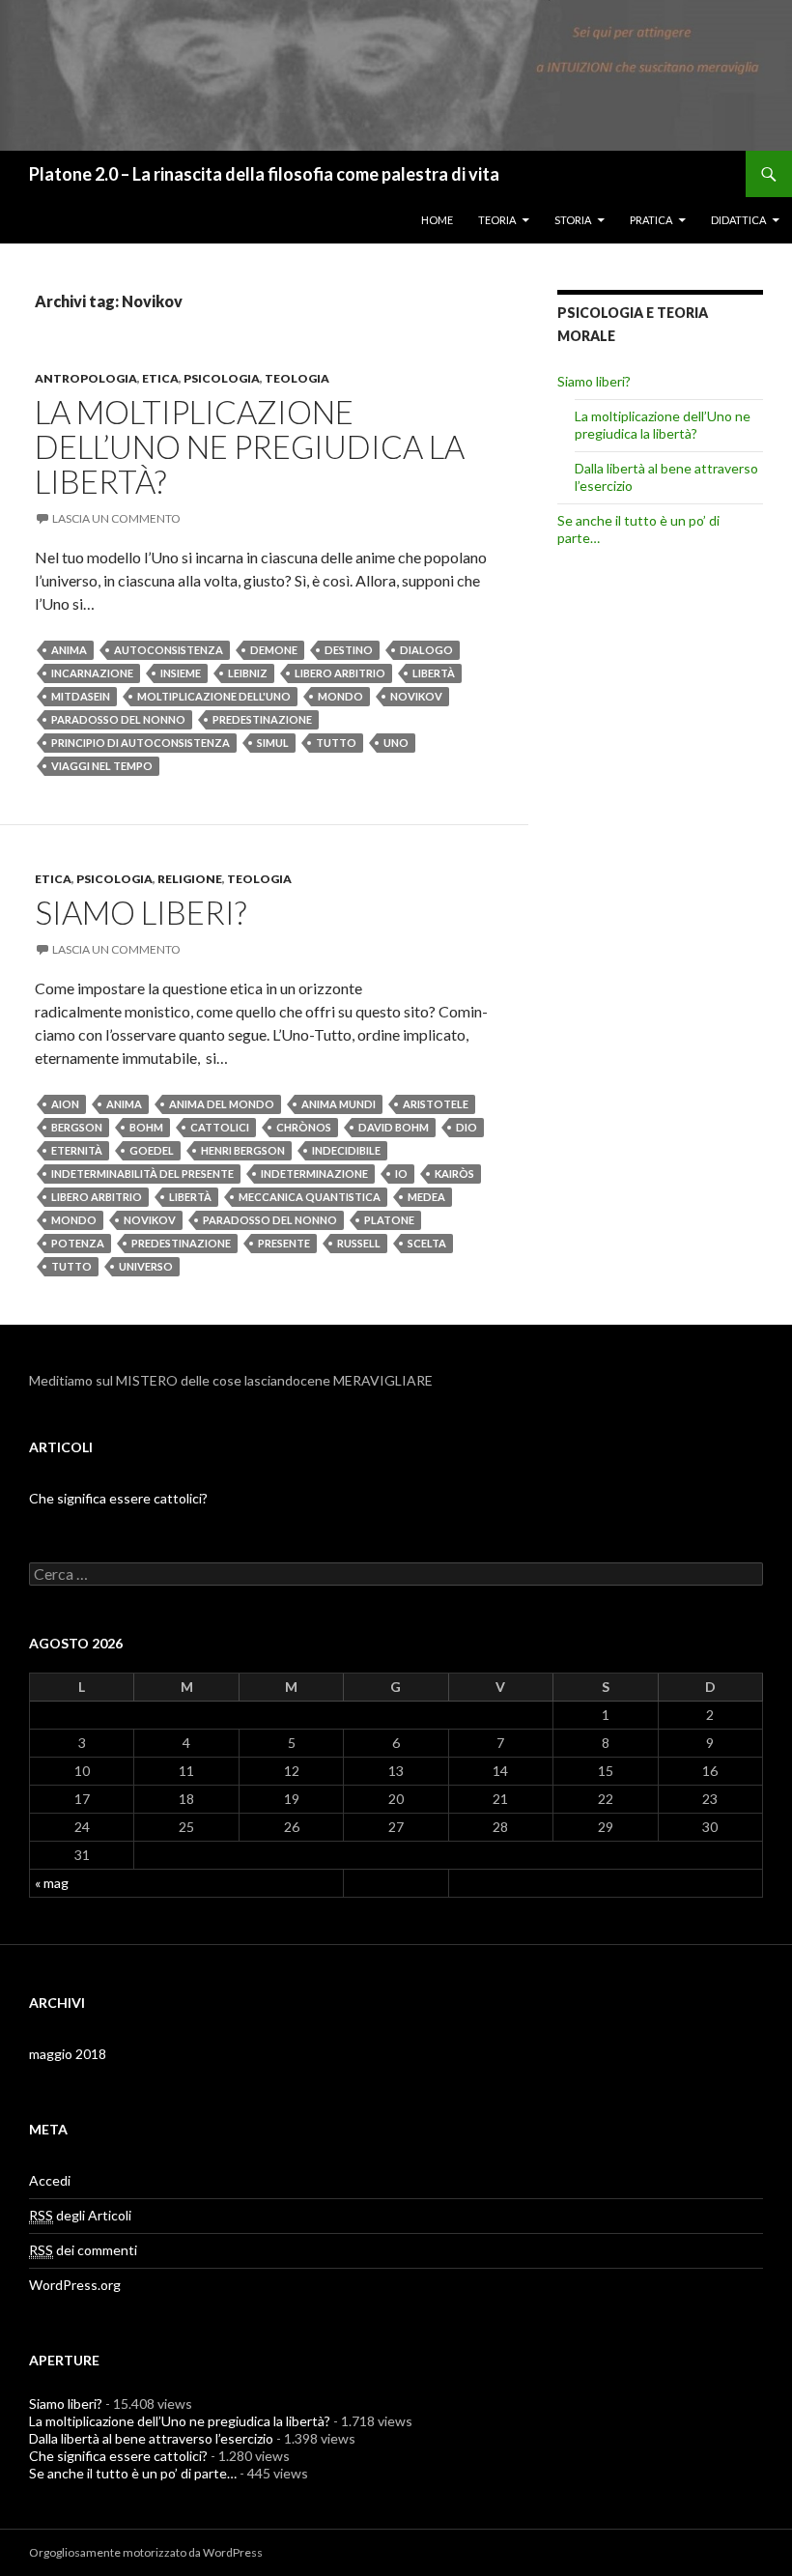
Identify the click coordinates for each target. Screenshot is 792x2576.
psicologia (222, 378)
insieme (181, 673)
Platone (389, 1220)
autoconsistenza (169, 650)
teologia (297, 378)
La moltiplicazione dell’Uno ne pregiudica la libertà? (250, 446)
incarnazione (92, 673)
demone (274, 650)
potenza (78, 1243)
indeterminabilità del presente (142, 1174)
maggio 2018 (68, 2054)
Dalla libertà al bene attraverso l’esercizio (151, 2438)
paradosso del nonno (118, 719)
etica (160, 378)
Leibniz (248, 673)
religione (190, 879)
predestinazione (262, 719)
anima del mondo (222, 1104)
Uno (396, 743)
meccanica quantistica (310, 1197)
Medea (426, 1197)
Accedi (50, 2180)
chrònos (304, 1127)
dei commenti (83, 2250)
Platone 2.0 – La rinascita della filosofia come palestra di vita (264, 174)
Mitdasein (81, 696)
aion (65, 1104)
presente (284, 1243)
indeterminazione (314, 1174)
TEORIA (497, 220)
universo (146, 1266)
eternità (77, 1150)
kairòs (454, 1174)
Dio (467, 1127)
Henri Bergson (243, 1150)
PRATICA (651, 220)
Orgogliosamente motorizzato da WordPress (146, 2552)
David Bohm (394, 1127)
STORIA (573, 220)
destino (349, 650)
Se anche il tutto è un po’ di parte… (133, 2473)
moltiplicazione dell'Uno (214, 696)
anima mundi (339, 1104)
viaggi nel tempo (102, 766)
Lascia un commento (116, 518)
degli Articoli (80, 2215)
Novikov (416, 696)
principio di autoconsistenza (141, 743)
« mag (52, 1883)
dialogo (426, 650)
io (401, 1174)
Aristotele (436, 1104)
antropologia (86, 378)
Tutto (336, 743)
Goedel (152, 1150)
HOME (437, 220)
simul (273, 743)
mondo (340, 696)
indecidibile (346, 1150)
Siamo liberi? (141, 912)
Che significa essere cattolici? (118, 1498)
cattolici (220, 1127)
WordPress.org (75, 2285)
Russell (359, 1243)
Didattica (738, 220)
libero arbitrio (340, 673)
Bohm (146, 1127)
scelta (427, 1243)
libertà (434, 673)
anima (69, 650)
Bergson (77, 1127)
